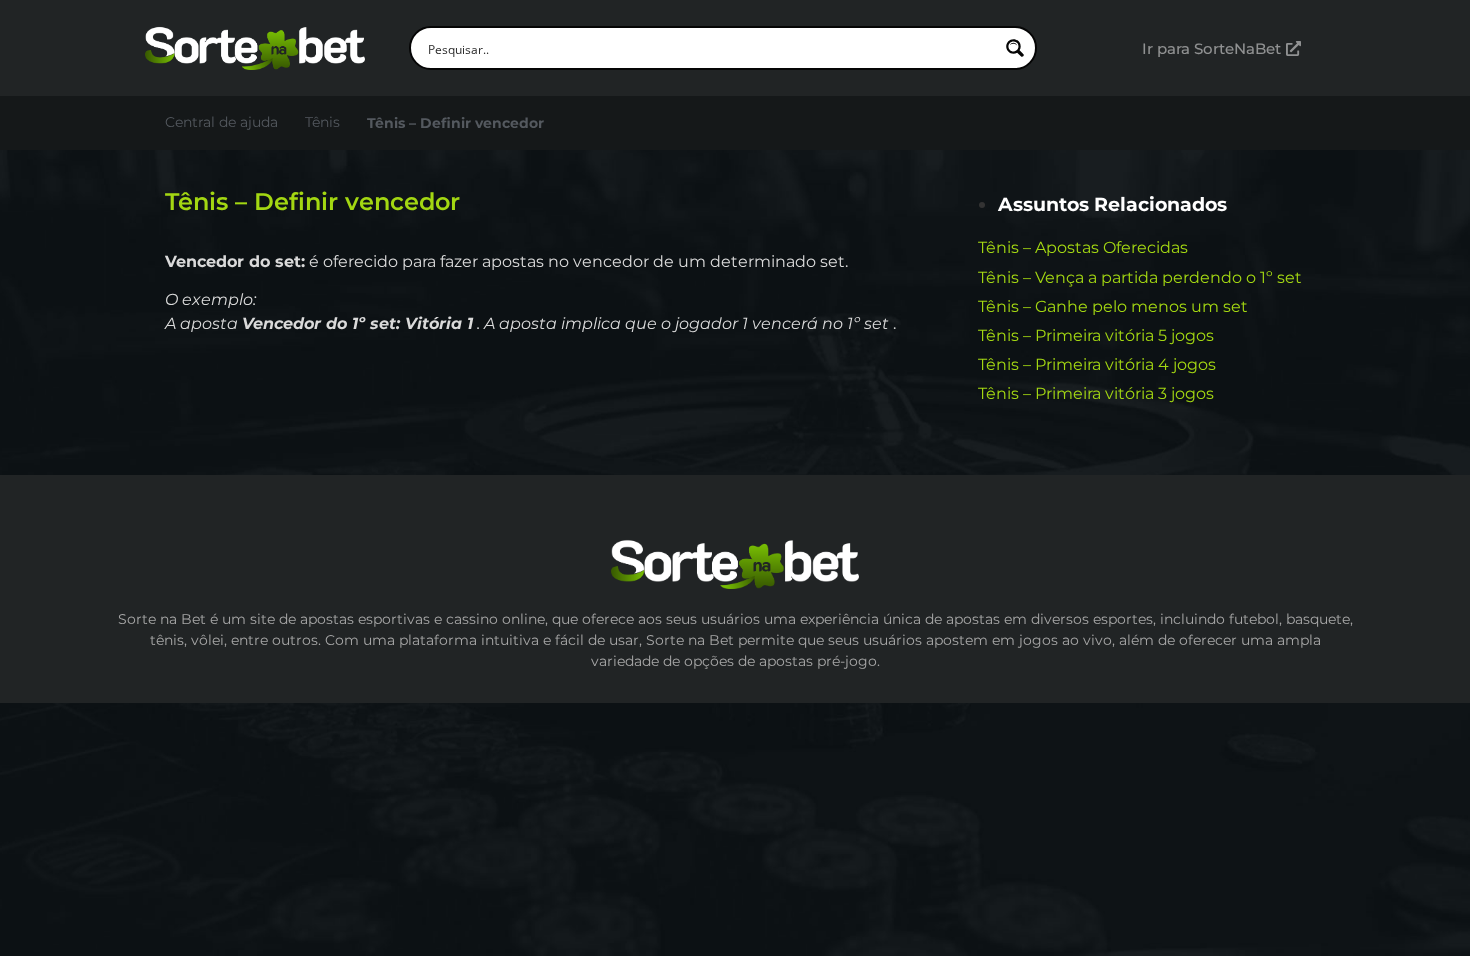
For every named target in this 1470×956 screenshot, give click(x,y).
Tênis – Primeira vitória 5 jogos (1096, 335)
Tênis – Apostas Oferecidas (1083, 247)
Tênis (322, 122)
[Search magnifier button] (1015, 48)
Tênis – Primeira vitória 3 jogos (1096, 393)
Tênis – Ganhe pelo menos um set (1113, 306)
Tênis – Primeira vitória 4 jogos (1097, 364)
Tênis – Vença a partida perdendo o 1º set (1140, 277)
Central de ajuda (221, 122)
